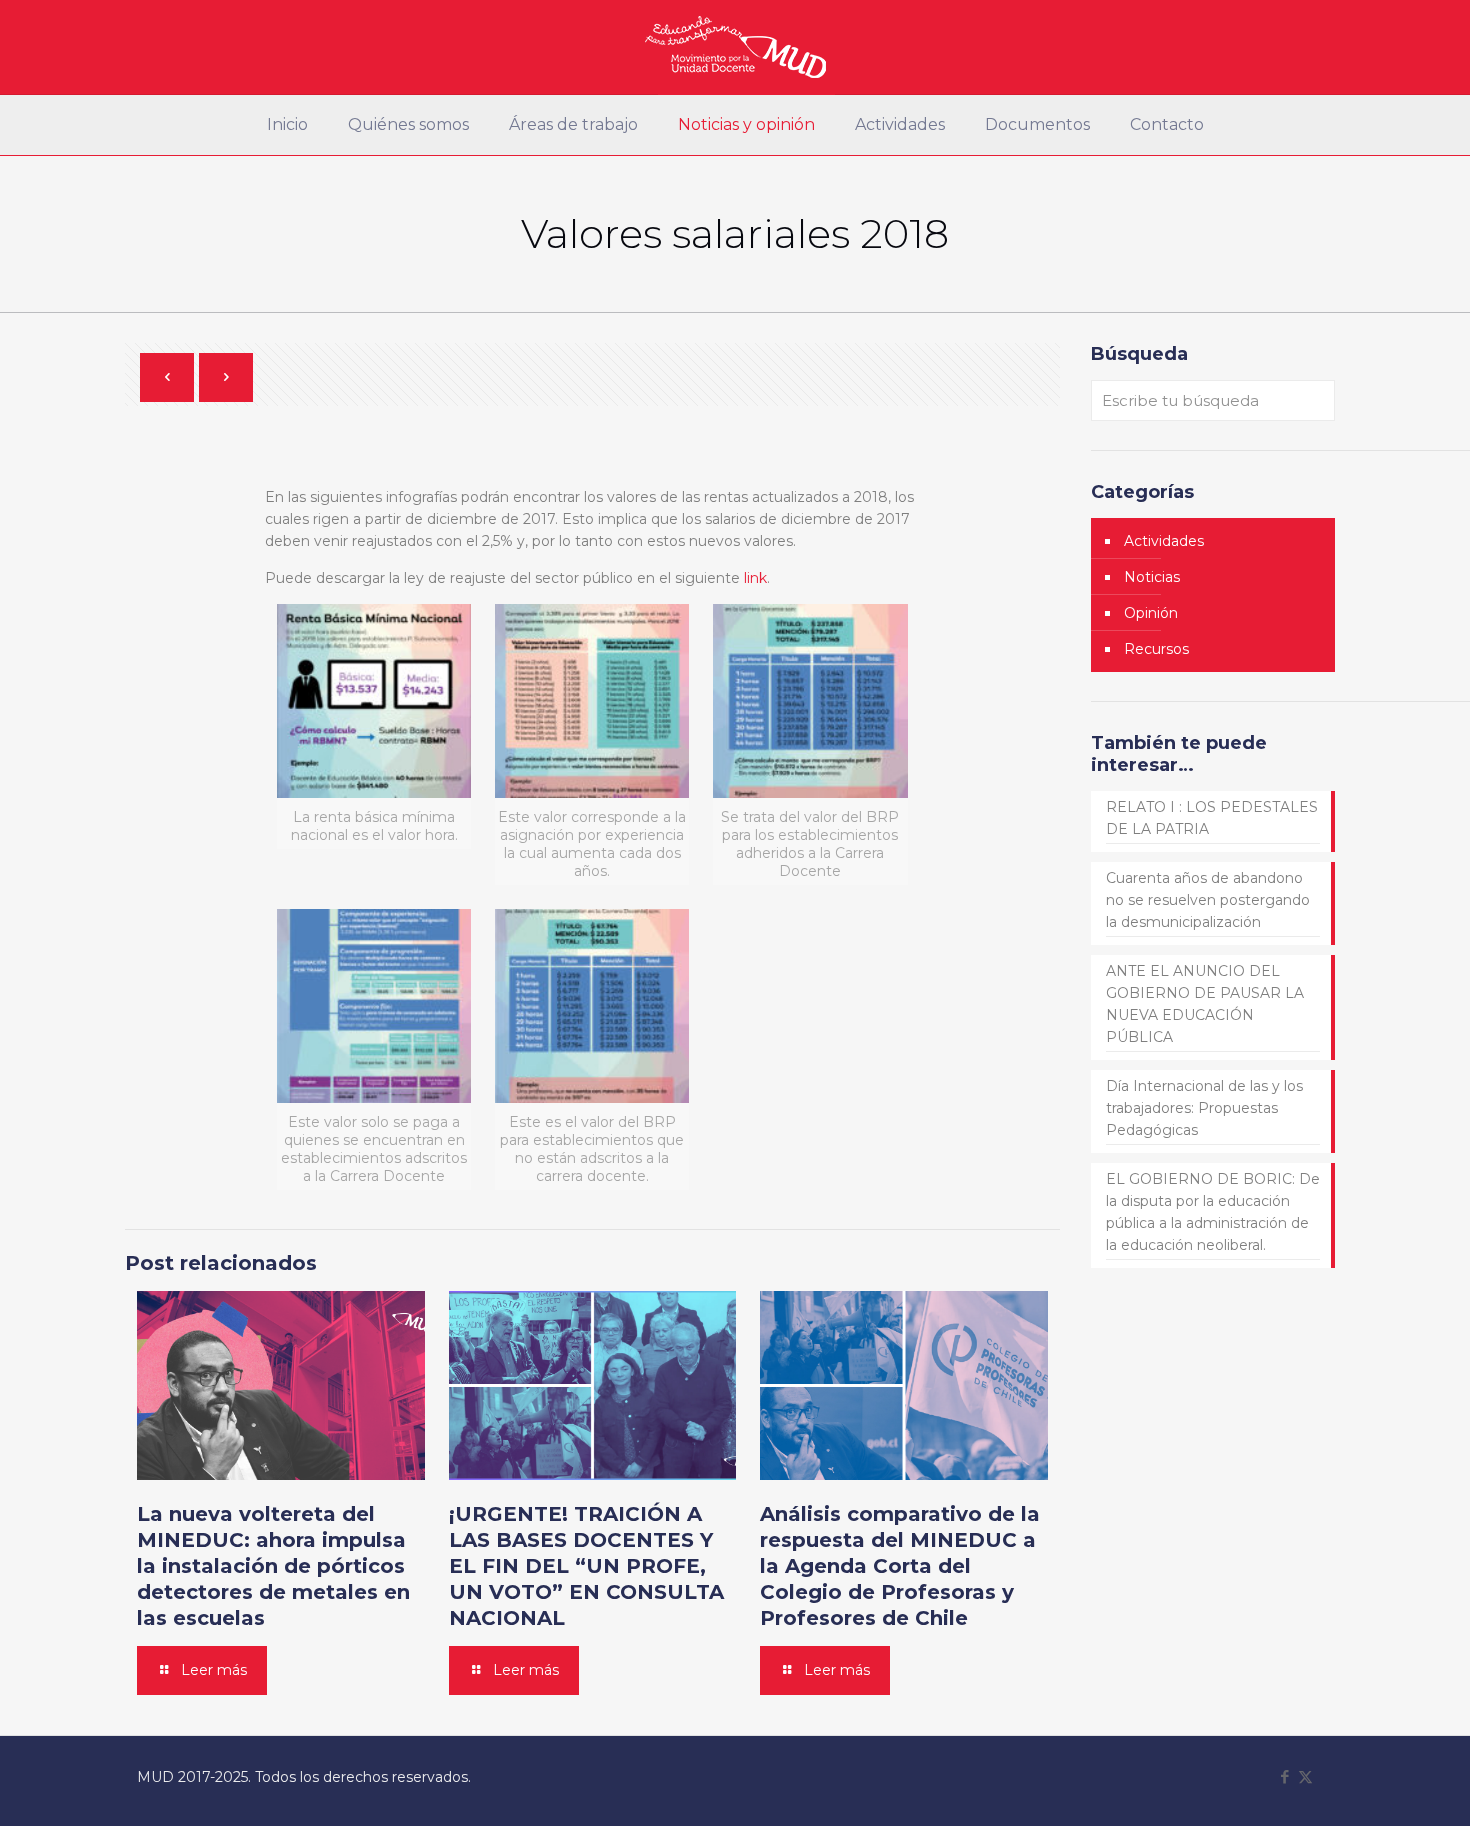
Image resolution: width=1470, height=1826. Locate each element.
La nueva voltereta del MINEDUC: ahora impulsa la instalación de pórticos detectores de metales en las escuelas (273, 1566)
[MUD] (735, 47)
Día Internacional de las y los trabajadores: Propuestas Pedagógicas (1204, 1108)
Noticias (1152, 577)
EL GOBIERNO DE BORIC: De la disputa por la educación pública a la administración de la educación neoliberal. (1213, 1212)
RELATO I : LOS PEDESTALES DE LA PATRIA (1212, 818)
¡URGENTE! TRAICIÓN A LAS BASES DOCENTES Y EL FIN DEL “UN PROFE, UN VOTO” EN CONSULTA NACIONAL (586, 1566)
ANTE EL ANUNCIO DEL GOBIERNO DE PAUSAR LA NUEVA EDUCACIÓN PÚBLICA (1205, 1004)
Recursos (1156, 649)
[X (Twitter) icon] (1305, 1776)
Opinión (1151, 613)
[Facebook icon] (1284, 1776)
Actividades (1164, 541)
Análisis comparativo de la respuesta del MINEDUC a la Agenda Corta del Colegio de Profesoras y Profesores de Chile (900, 1566)
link (755, 578)
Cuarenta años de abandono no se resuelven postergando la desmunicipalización (1208, 900)
